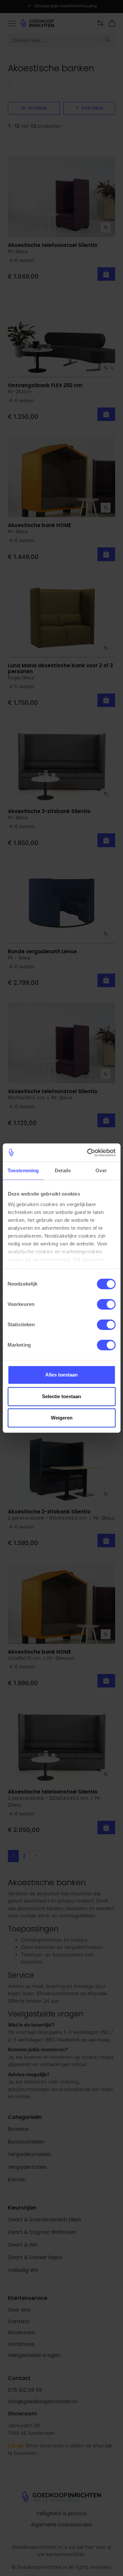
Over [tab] (101, 1170)
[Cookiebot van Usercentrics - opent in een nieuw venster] (88, 1153)
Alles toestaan (61, 1375)
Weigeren (62, 1418)
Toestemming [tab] (23, 1170)
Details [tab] (63, 1170)
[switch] (106, 1304)
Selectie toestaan (61, 1396)
